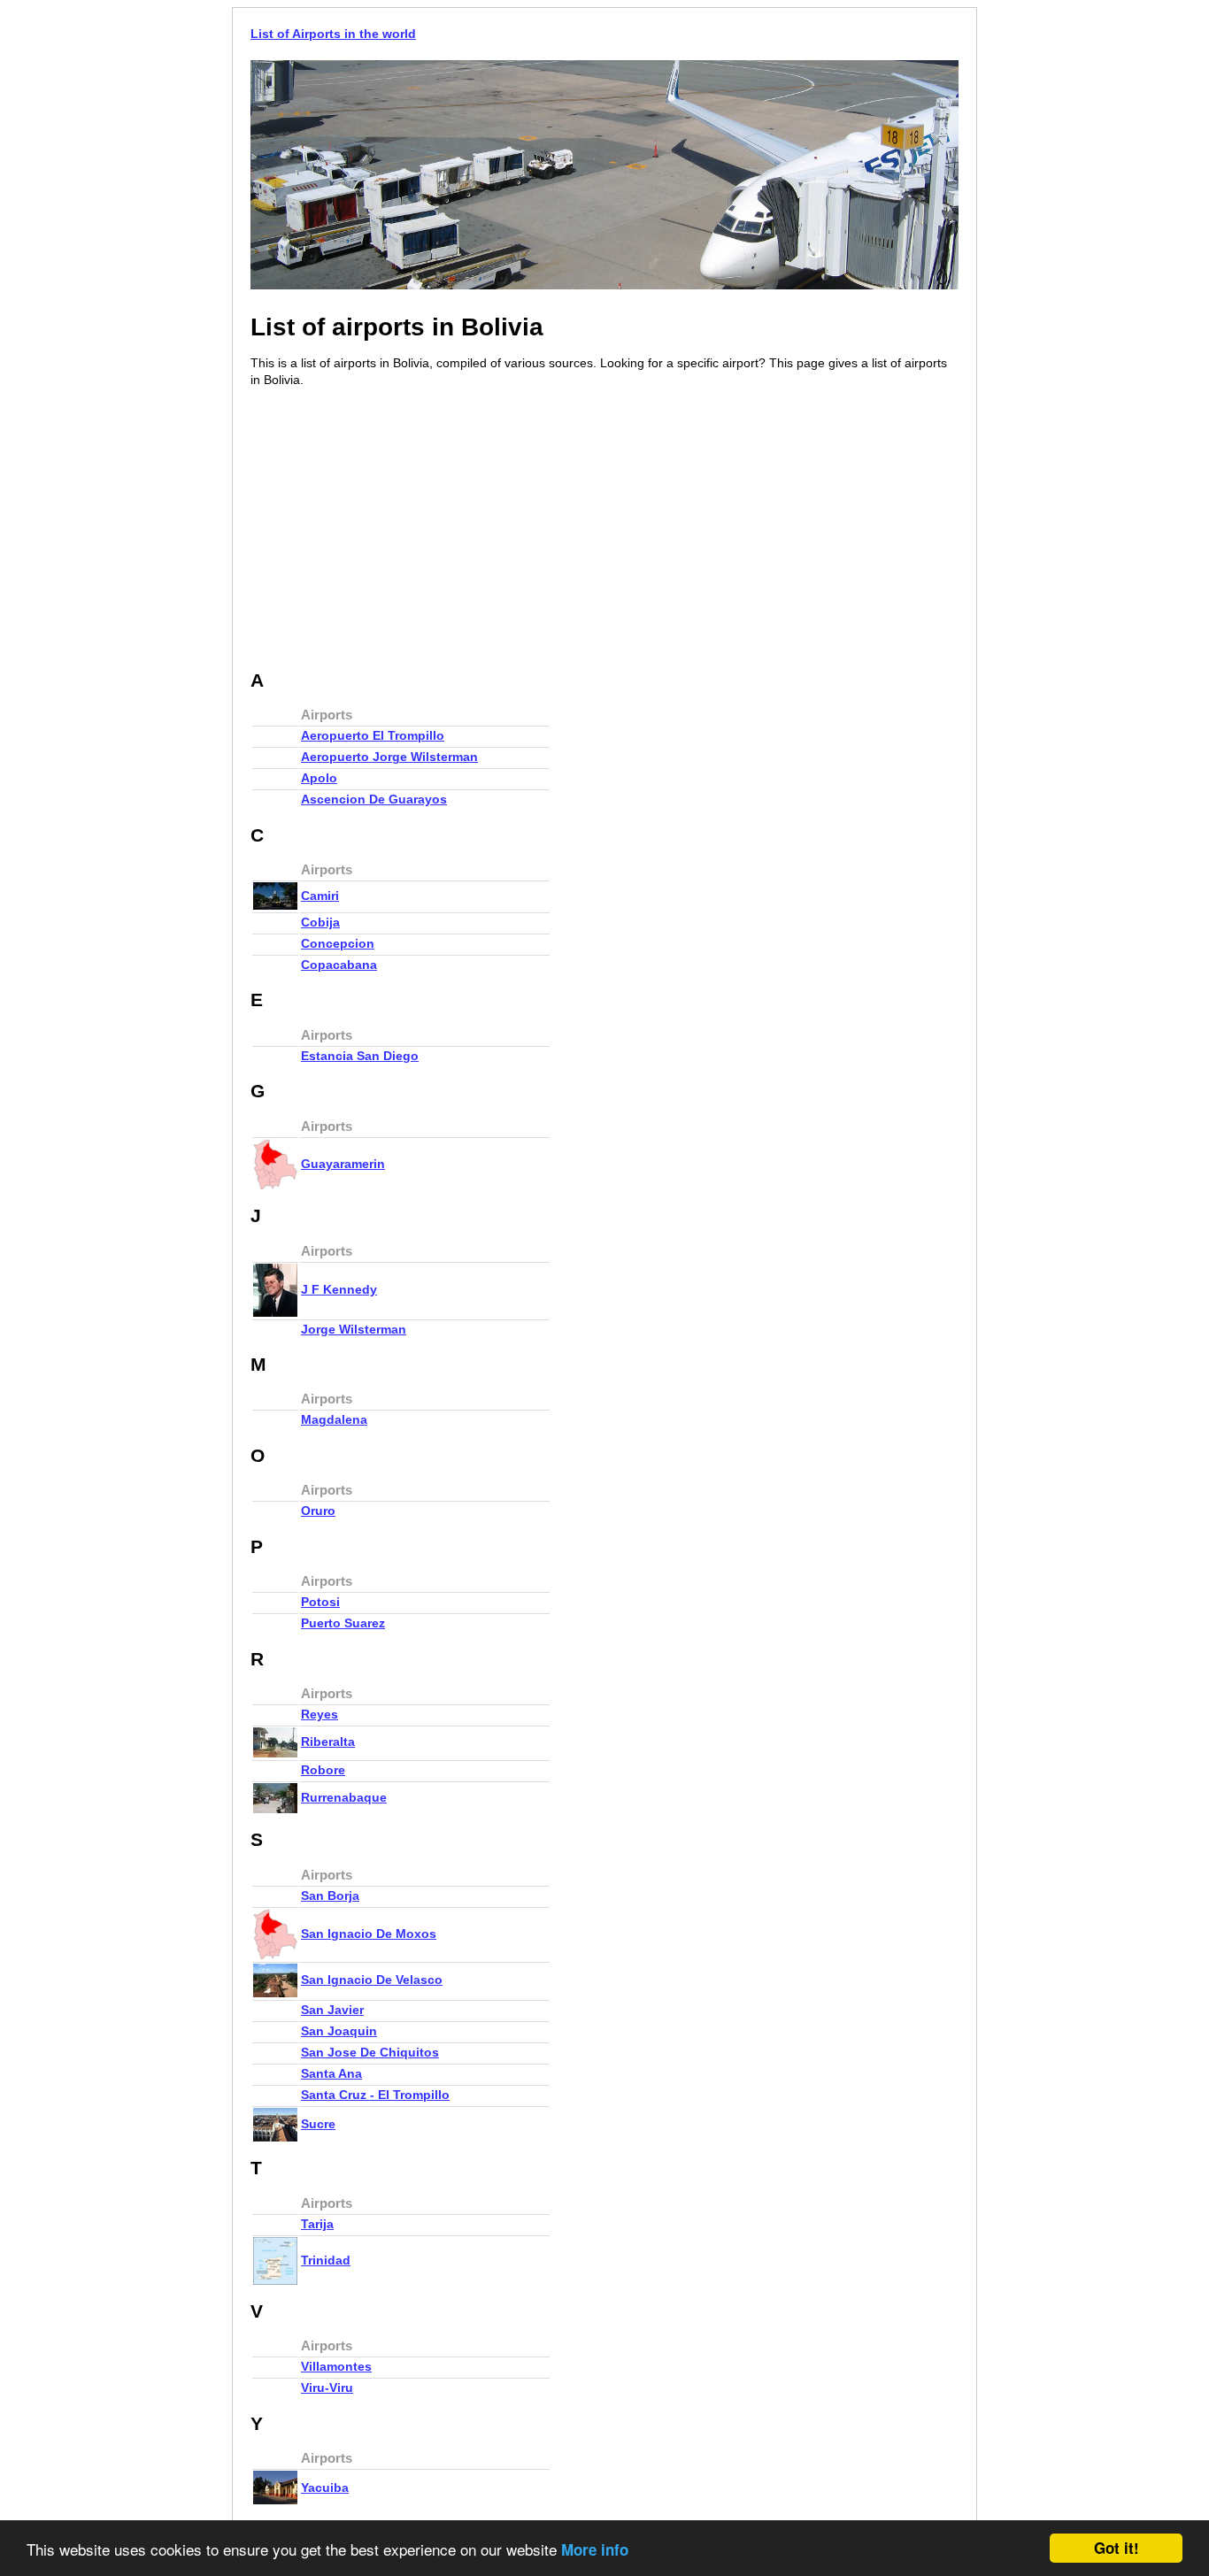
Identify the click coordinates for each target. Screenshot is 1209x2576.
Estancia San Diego (360, 1056)
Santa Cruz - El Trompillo (375, 2095)
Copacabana (339, 965)
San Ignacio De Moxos (369, 1934)
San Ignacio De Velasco (372, 1980)
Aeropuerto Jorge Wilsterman (389, 757)
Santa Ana (331, 2073)
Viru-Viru (327, 2388)
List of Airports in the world (333, 34)
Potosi (320, 1602)
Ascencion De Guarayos (374, 799)
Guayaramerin (343, 1164)
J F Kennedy (339, 1289)
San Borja (330, 1895)
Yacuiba (325, 2488)
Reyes (320, 1714)
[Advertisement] (399, 530)
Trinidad (326, 2260)
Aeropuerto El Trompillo (373, 735)
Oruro (318, 1511)
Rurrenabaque (344, 1797)
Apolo (319, 778)
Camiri (320, 896)
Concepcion (338, 943)
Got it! (1117, 2548)
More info (595, 2549)
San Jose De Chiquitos (370, 2052)
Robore (323, 1770)
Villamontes (336, 2366)
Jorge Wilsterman (354, 1329)
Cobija (320, 922)
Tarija (317, 2224)
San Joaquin (339, 2031)
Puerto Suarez (343, 1623)
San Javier (332, 2010)
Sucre (318, 2124)
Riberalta (328, 1742)
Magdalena (334, 1419)
